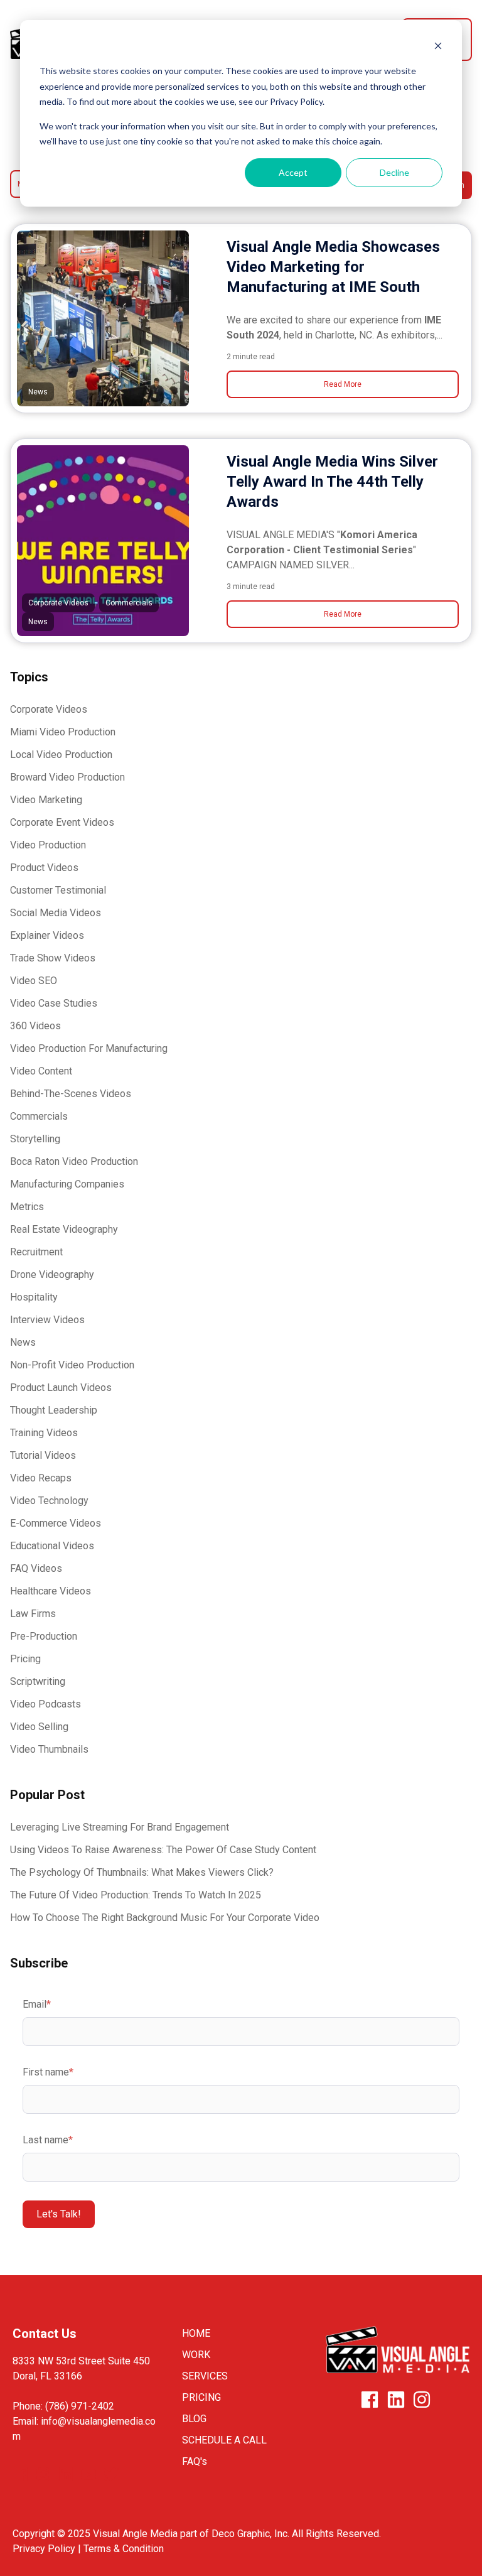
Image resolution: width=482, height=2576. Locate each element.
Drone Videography (52, 1274)
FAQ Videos (36, 1568)
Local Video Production (61, 755)
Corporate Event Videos (62, 822)
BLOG (194, 2419)
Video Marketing (46, 800)
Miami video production (63, 732)
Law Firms (33, 1614)
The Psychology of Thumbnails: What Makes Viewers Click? (142, 1872)
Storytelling (35, 1139)
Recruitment (36, 1252)
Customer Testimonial (58, 890)
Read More (343, 384)
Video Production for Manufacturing (89, 1048)
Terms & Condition (124, 2549)
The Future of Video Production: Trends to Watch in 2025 (136, 1895)
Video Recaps (41, 1478)
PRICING (201, 2397)
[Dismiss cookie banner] (438, 47)
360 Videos (35, 1026)
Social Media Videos (56, 913)
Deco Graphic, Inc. (250, 2534)
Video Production (48, 845)
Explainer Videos (47, 935)
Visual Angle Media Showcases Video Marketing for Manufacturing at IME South (333, 267)
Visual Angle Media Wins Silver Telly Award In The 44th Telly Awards (332, 482)
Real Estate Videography (64, 1229)
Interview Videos (47, 1320)
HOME (196, 2333)
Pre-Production (44, 1636)
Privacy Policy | (48, 2549)
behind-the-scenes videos (71, 1094)
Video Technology (49, 1501)
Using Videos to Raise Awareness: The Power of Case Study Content (163, 1850)
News (23, 1342)
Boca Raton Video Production (74, 1161)
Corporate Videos (49, 709)
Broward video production (67, 777)
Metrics (27, 1207)
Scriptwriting (38, 1681)
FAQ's (195, 2461)
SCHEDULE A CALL (224, 2440)
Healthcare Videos (51, 1591)
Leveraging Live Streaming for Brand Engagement (120, 1827)
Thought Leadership (54, 1410)
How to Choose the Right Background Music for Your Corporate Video (165, 1918)
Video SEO (34, 981)
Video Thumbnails (49, 1749)
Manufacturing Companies (67, 1184)
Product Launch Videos (61, 1388)
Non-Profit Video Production (72, 1365)
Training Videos (44, 1433)
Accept (293, 172)
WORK (196, 2355)
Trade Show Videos (53, 958)
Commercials (39, 1116)
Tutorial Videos (43, 1455)
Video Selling (39, 1727)
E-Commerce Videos (56, 1523)
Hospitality (34, 1297)
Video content (41, 1071)
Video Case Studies (54, 1003)
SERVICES (205, 2376)
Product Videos (44, 868)
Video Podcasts (46, 1704)
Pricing (25, 1659)
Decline (394, 172)
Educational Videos (52, 1546)
